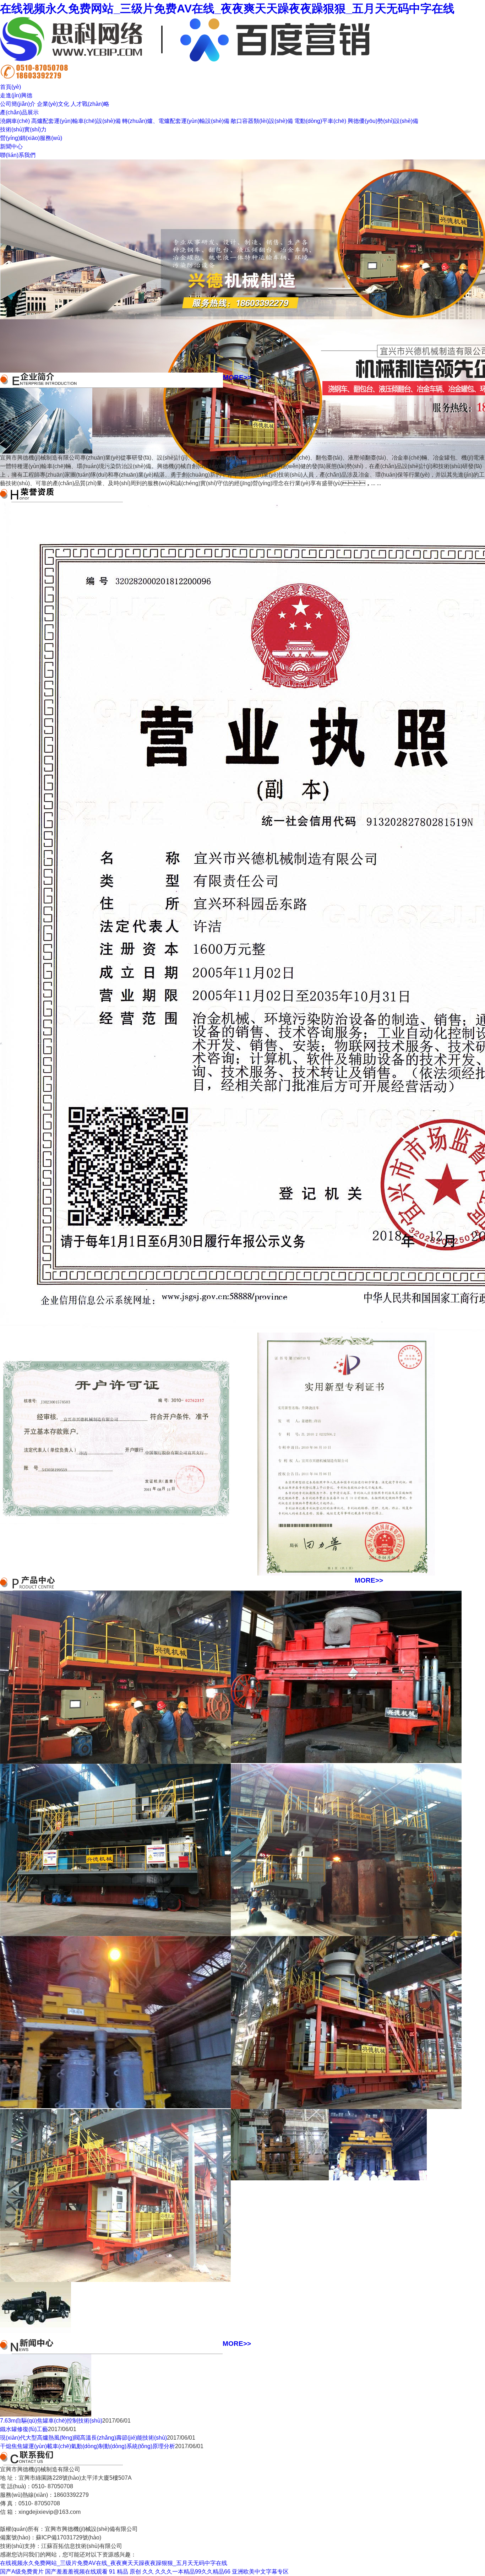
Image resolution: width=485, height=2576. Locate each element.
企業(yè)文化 (53, 104)
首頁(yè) (10, 87)
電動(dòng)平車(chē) (320, 121)
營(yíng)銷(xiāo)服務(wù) (31, 138)
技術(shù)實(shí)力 (23, 129)
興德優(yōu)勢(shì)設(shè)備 (383, 121)
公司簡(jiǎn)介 (18, 104)
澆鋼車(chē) (15, 121)
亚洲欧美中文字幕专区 (260, 2572)
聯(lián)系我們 (18, 155)
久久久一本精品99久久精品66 (193, 2572)
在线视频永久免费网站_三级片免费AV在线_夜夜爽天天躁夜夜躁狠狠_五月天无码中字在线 (227, 9)
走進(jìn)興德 (16, 95)
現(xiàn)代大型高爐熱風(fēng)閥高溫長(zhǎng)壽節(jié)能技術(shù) (83, 2438)
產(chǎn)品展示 (19, 112)
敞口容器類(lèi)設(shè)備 (262, 121)
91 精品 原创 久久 (131, 2572)
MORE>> (237, 377)
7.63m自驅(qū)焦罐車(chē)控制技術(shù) (51, 2421)
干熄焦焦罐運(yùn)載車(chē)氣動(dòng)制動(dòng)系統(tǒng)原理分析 (88, 2446)
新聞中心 (11, 147)
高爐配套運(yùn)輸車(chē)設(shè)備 (76, 121)
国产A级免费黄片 (22, 2572)
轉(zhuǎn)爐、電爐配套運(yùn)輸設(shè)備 (176, 121)
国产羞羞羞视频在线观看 (76, 2572)
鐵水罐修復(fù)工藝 (24, 2429)
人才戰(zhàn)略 (90, 104)
